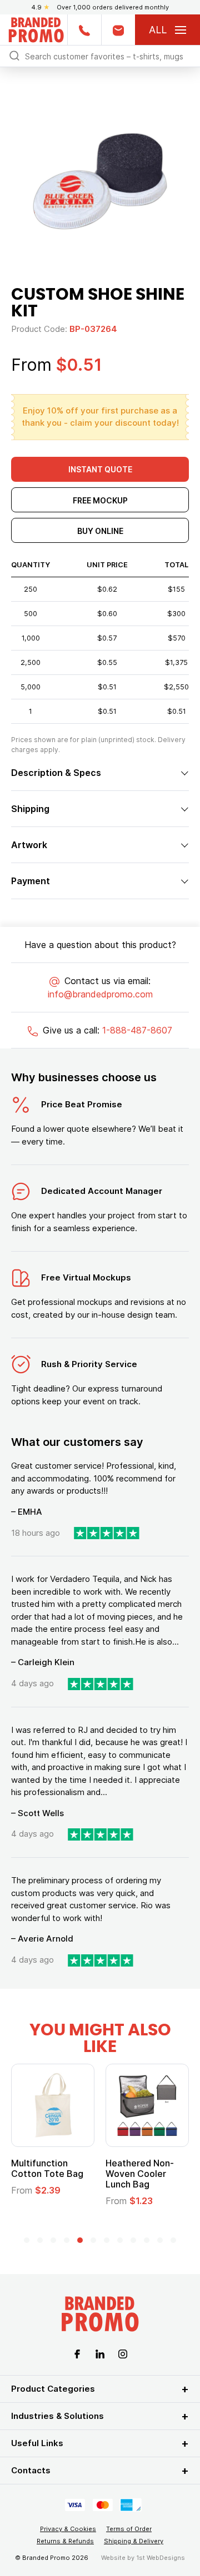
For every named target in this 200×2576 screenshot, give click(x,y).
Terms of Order (129, 2529)
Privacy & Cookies (68, 2529)
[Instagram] (123, 2353)
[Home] (36, 29)
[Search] (14, 55)
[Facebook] (77, 2353)
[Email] (118, 30)
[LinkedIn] (100, 2353)
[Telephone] (84, 30)
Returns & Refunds (65, 2541)
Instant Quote (100, 469)
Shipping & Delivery (134, 2541)
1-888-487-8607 (137, 1030)
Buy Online (100, 531)
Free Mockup (100, 500)
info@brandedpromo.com (100, 994)
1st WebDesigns (161, 2558)
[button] (27, 2240)
